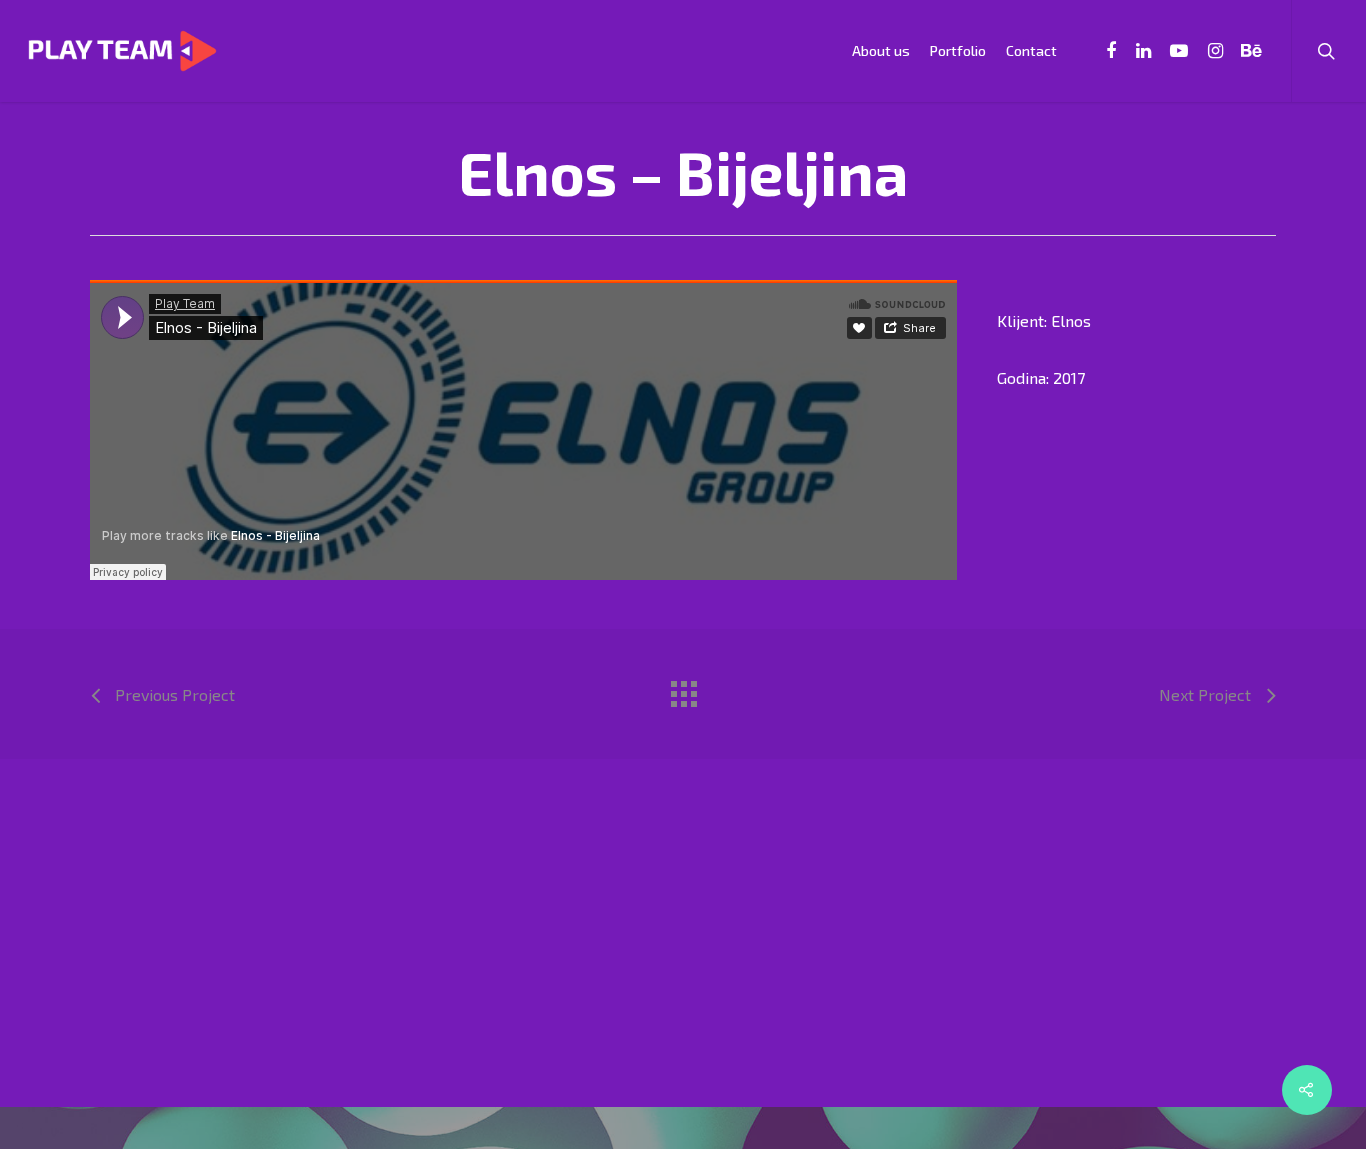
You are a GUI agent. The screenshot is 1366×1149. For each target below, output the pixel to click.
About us (881, 50)
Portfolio (958, 50)
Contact (1031, 50)
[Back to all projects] (683, 689)
